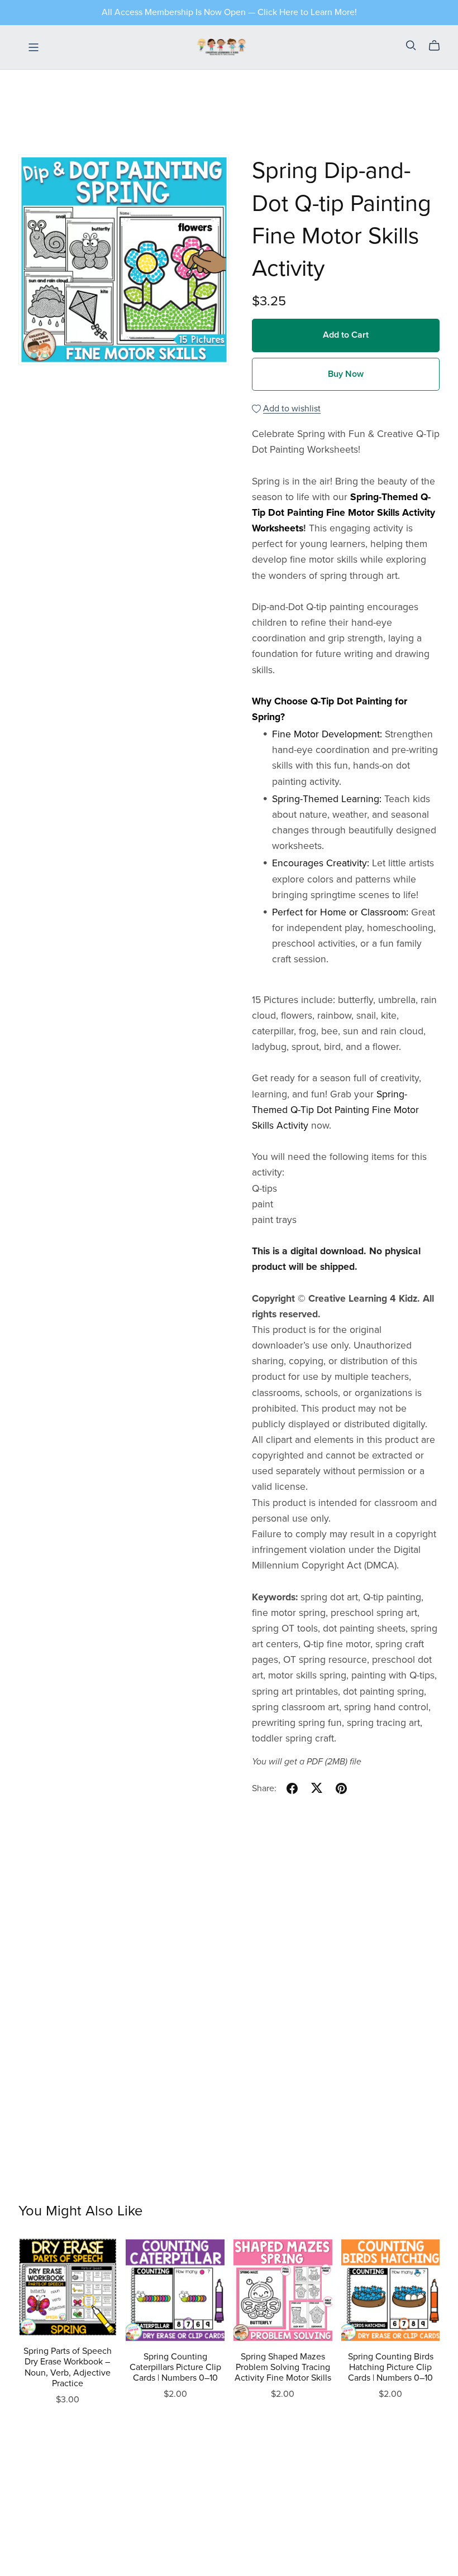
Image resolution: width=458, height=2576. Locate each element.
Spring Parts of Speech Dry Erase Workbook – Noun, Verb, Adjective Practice (68, 2367)
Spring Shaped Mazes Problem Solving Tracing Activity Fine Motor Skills (283, 2367)
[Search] (411, 45)
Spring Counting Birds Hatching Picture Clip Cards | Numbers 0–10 (391, 2367)
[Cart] (439, 46)
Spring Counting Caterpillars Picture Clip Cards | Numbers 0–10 (175, 2367)
